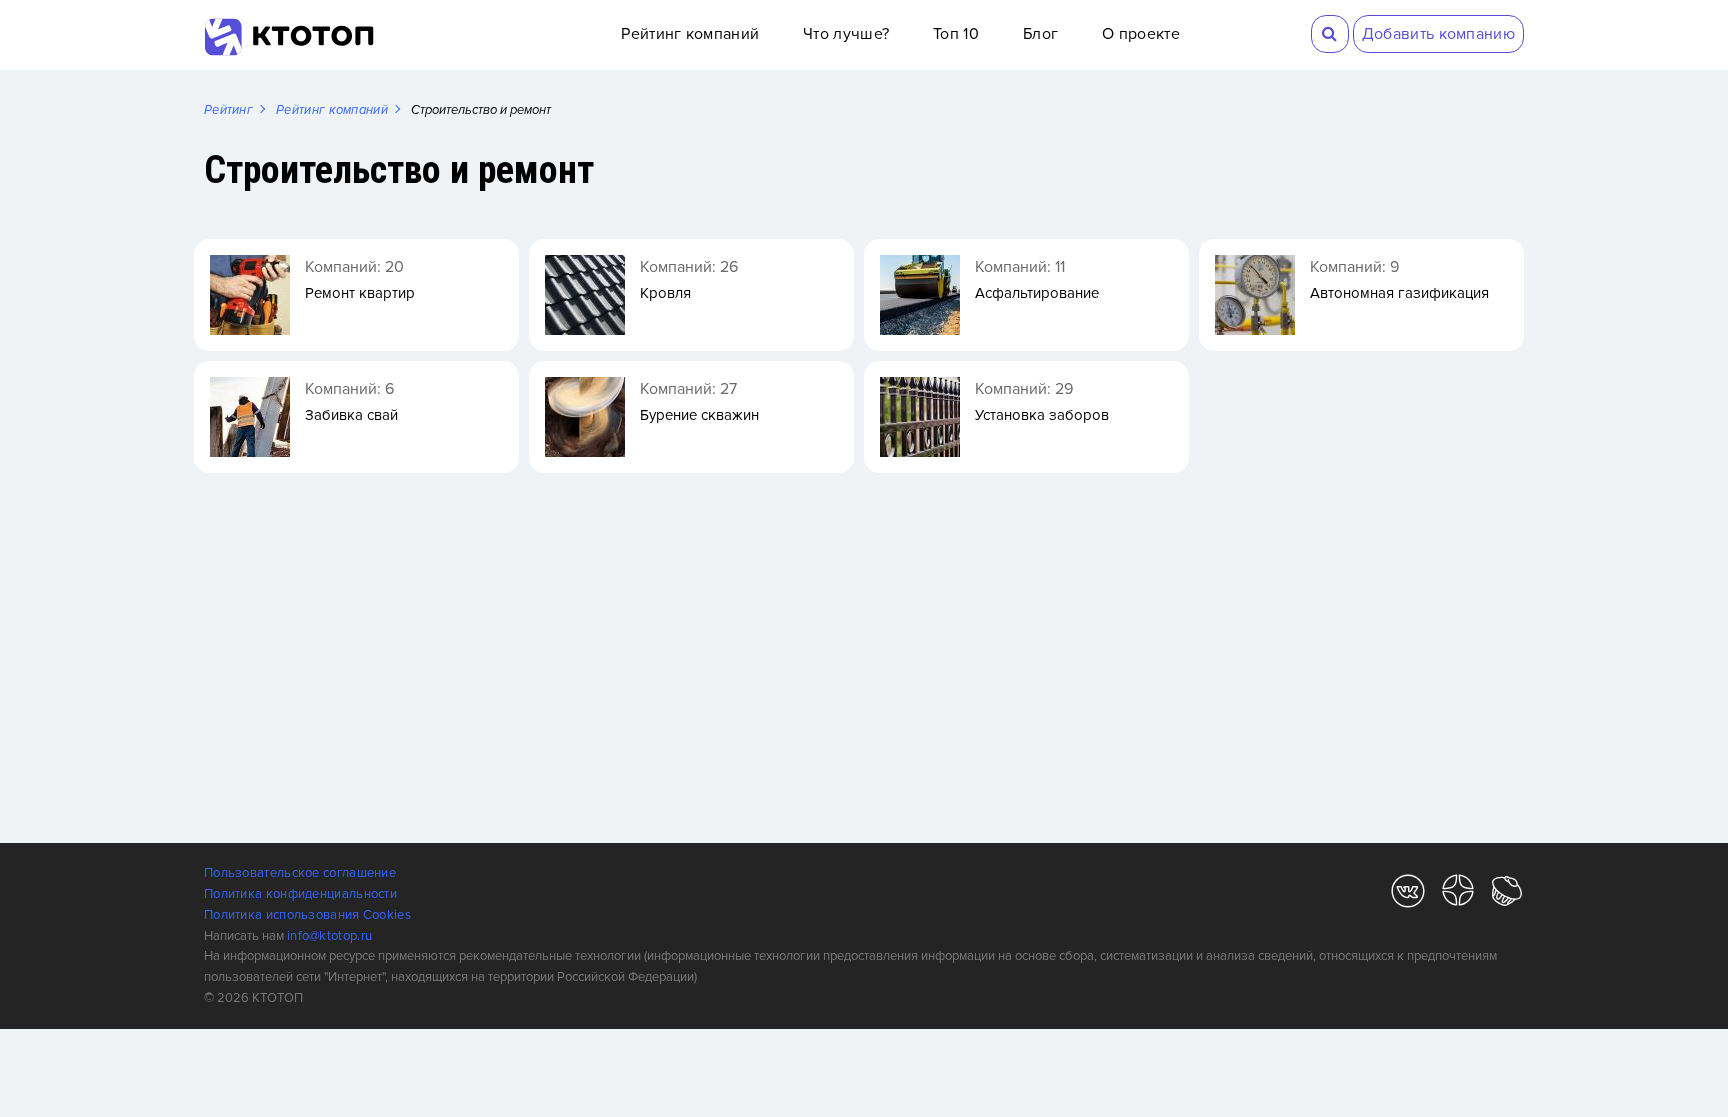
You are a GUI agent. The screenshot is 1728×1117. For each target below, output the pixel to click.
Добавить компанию (1438, 34)
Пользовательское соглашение (300, 873)
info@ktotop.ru (329, 936)
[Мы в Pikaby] (1507, 894)
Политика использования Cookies (307, 915)
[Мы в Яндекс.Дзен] (1458, 894)
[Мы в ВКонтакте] (1408, 894)
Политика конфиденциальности (300, 894)
